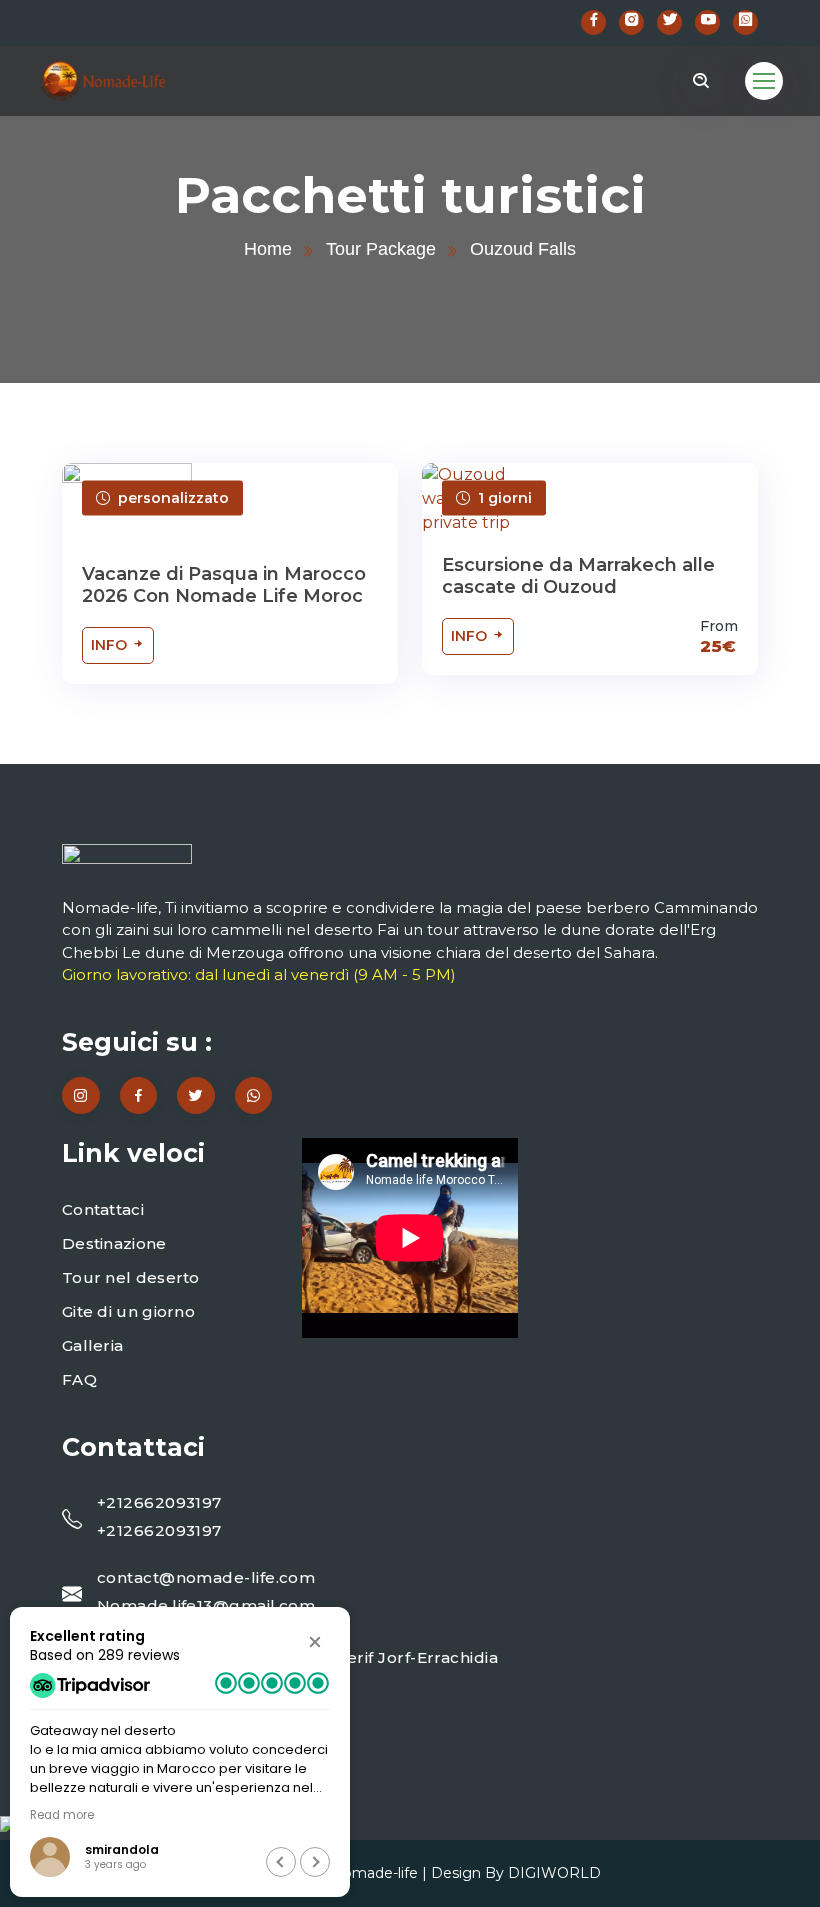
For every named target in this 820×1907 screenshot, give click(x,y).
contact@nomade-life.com (206, 1577)
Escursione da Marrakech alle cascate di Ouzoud (578, 576)
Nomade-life (374, 1873)
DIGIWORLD (554, 1873)
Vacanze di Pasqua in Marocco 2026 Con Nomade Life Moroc (224, 585)
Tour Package (381, 249)
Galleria (92, 1345)
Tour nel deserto (131, 1277)
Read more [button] (62, 1815)
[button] (315, 1642)
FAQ (79, 1379)
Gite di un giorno (128, 1311)
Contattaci (103, 1209)
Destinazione (114, 1243)
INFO (111, 645)
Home (268, 249)
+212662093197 (159, 1502)
